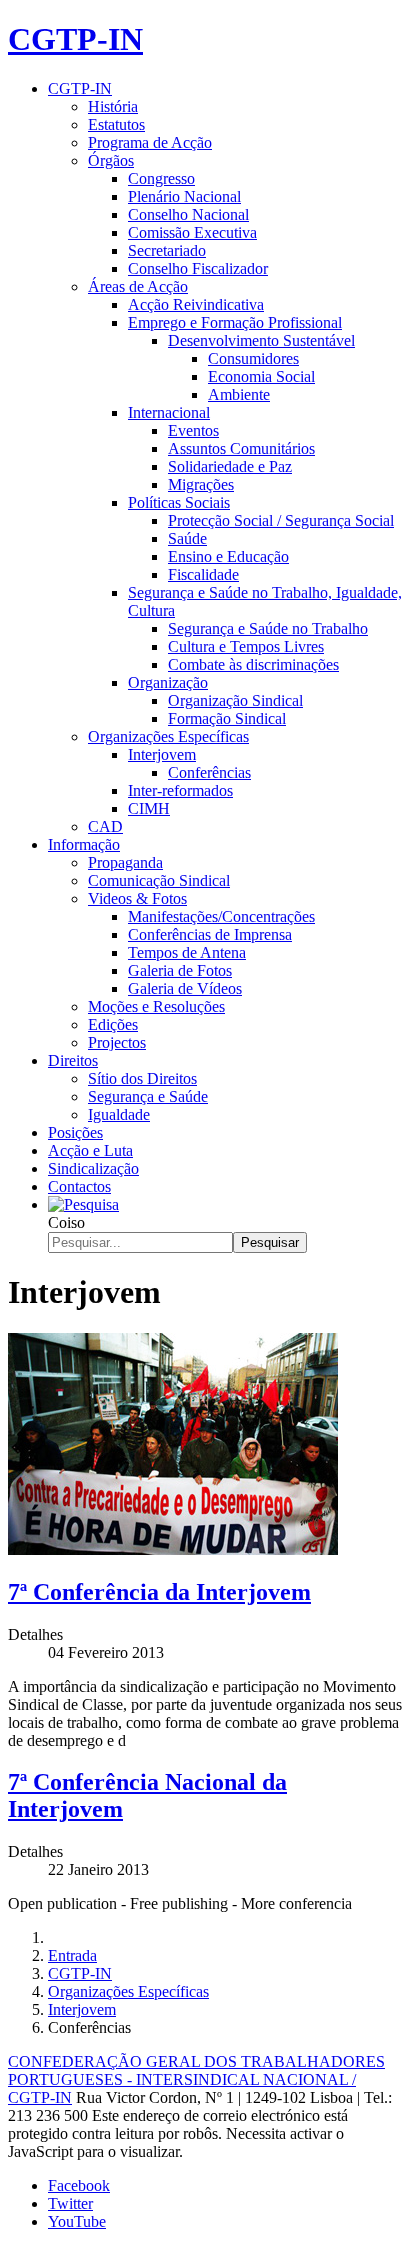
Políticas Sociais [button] (179, 502)
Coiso (66, 1222)
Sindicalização (93, 1168)
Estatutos (116, 124)
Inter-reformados (180, 790)
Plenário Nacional (184, 196)
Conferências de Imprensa (210, 934)
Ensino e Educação (228, 556)
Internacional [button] (169, 412)
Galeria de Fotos (180, 970)
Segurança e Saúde (148, 1096)
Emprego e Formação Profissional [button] (235, 322)
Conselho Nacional (188, 214)
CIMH (149, 808)
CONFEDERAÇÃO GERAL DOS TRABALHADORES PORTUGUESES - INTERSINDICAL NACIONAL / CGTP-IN (196, 2079)
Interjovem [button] (162, 754)
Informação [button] (84, 844)
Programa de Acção (150, 142)
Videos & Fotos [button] (137, 898)
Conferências (209, 772)
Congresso (161, 178)
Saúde (187, 538)
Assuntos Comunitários (241, 448)
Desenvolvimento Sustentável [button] (261, 340)
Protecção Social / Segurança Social (281, 520)
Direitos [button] (73, 1060)
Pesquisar (270, 1242)
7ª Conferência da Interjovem (159, 1592)
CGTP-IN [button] (80, 88)
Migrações (201, 484)
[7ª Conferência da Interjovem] (173, 1549)
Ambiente (239, 394)
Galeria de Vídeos (185, 988)
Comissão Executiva (192, 232)
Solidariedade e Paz (230, 466)
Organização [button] (168, 682)
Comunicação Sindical (159, 880)
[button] (83, 1204)
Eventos (193, 430)
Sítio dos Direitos (142, 1078)
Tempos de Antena (187, 952)
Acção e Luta (90, 1150)
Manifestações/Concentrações (221, 916)
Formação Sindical (227, 718)
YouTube (77, 2221)
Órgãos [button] (111, 160)
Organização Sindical (235, 700)
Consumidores (253, 358)
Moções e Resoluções (156, 1006)
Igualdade (119, 1114)
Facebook (79, 2185)
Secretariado (167, 250)
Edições (113, 1024)
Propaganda (125, 862)
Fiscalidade (203, 574)
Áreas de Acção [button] (138, 286)
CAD (105, 826)
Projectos (117, 1042)
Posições (75, 1132)
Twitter (70, 2203)
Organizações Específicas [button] (168, 736)
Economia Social (261, 376)
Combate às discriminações (253, 664)
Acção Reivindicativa (196, 304)
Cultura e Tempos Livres (246, 646)
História (113, 106)
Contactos (79, 1186)
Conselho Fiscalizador (198, 268)
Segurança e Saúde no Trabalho (268, 628)
